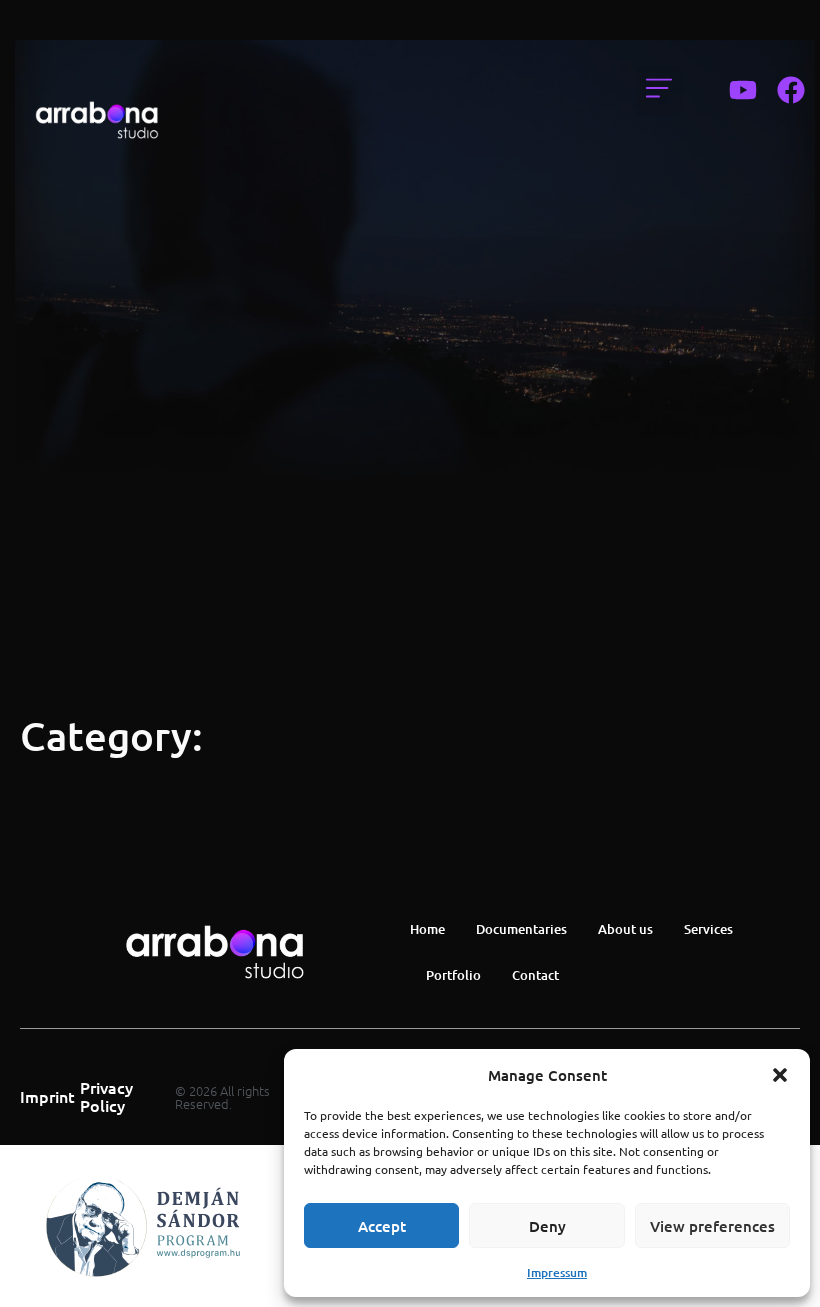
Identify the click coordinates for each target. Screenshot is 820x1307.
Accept (382, 1226)
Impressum (557, 1272)
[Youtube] (743, 90)
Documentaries (521, 929)
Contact (535, 975)
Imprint (47, 1096)
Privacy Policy (106, 1096)
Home (427, 929)
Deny (547, 1226)
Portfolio (453, 975)
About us (625, 929)
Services (708, 929)
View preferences (712, 1226)
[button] (780, 1075)
